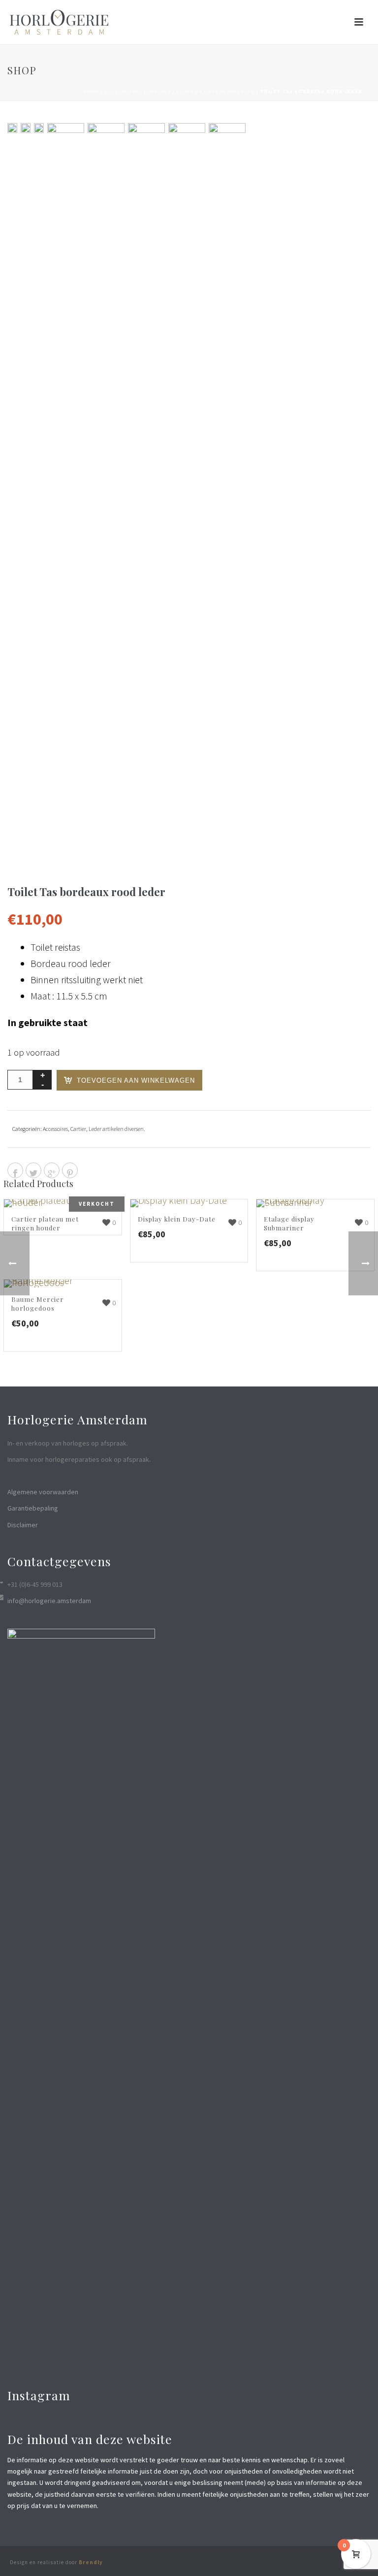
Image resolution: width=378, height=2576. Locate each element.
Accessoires (123, 91)
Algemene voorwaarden (43, 1492)
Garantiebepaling (33, 1508)
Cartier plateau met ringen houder (45, 1223)
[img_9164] (146, 492)
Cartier (159, 91)
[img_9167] (227, 492)
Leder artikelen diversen (216, 91)
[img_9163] (12, 128)
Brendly (91, 2562)
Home (91, 91)
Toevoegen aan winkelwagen (136, 1080)
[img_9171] (26, 128)
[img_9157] (39, 128)
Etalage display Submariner (289, 1223)
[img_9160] (106, 492)
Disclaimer (23, 1525)
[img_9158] (66, 492)
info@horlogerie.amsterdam (49, 1601)
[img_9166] (187, 492)
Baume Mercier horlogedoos (38, 1304)
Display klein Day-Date (177, 1219)
